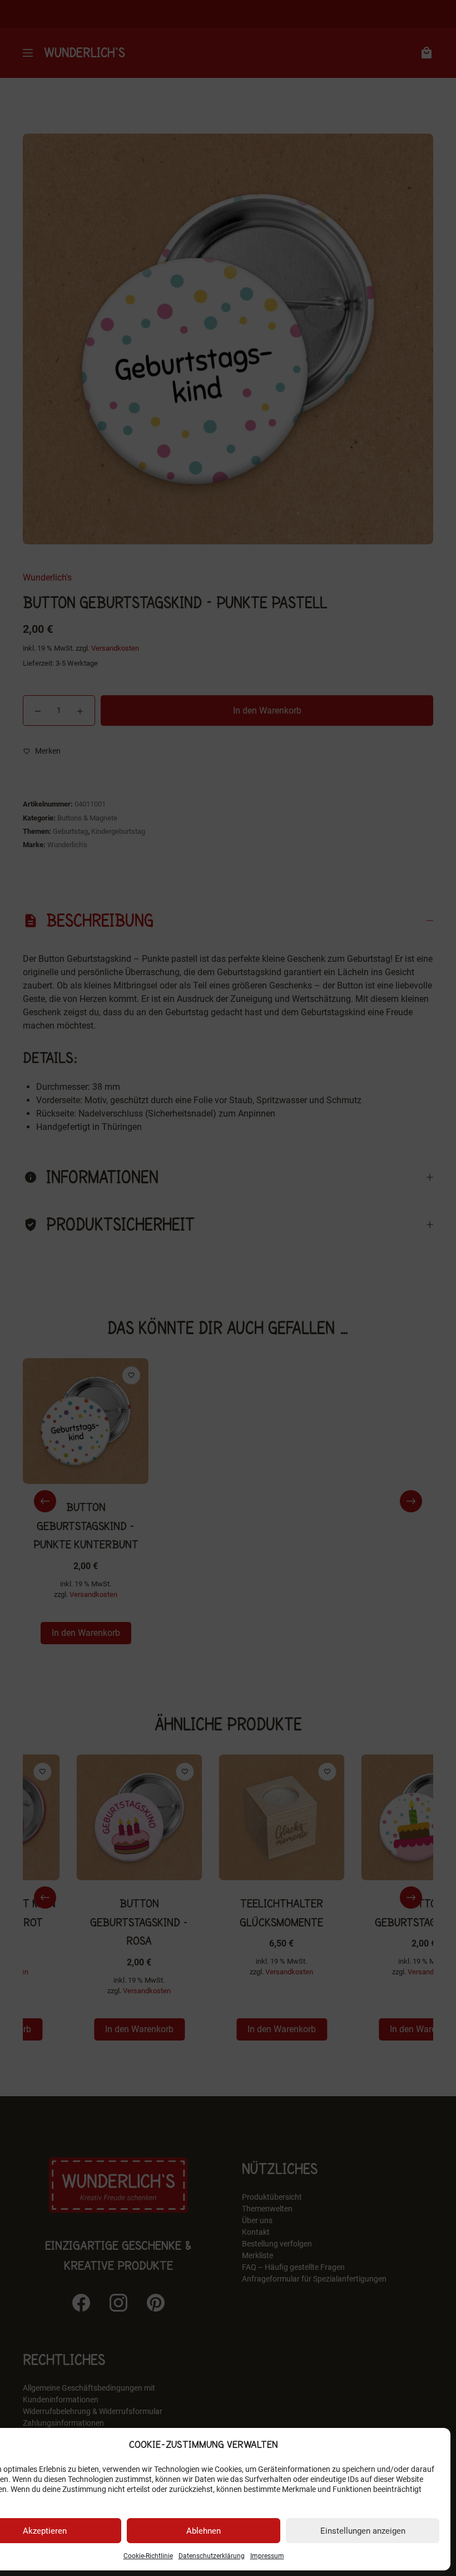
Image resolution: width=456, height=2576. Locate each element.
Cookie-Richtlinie (148, 2556)
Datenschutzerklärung (212, 2556)
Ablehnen (204, 2531)
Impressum (267, 2556)
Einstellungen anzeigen (363, 2531)
